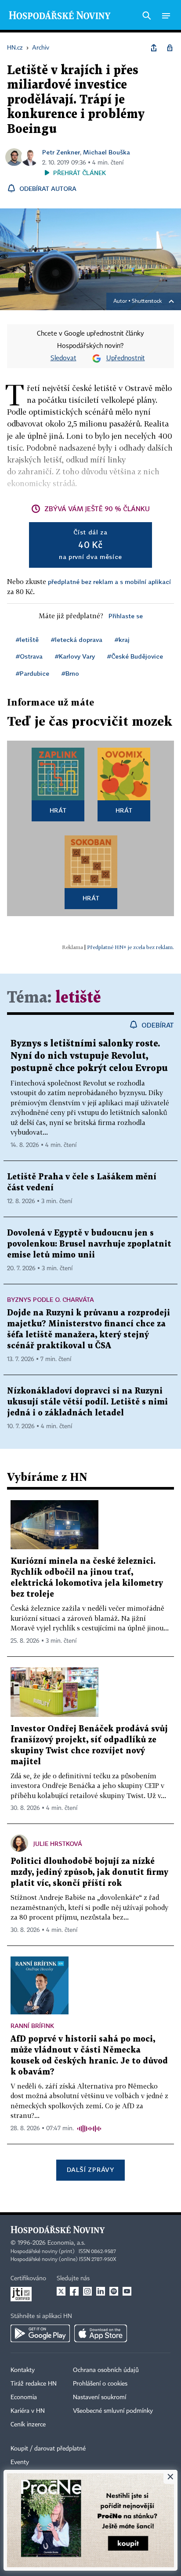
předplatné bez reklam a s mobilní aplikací (109, 582)
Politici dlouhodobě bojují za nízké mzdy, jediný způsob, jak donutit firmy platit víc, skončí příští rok (89, 1872)
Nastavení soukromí (100, 2397)
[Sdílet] (154, 48)
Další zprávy (90, 2169)
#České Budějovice (135, 656)
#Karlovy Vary (75, 656)
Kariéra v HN (28, 2411)
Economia (24, 2397)
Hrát (58, 810)
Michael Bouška (107, 152)
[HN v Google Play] (40, 2333)
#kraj (122, 640)
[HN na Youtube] (127, 2291)
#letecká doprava (77, 640)
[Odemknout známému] (170, 48)
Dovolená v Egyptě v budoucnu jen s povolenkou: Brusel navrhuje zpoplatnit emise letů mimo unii (89, 1244)
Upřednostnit (126, 358)
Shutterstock (147, 301)
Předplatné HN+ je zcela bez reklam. (130, 947)
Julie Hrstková (58, 1843)
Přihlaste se (126, 616)
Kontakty (23, 2370)
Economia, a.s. (66, 2243)
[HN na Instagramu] (87, 2291)
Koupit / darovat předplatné (48, 2449)
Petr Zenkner (61, 152)
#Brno (70, 673)
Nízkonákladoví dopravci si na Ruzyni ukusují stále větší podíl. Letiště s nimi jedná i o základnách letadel (87, 1402)
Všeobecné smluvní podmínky (113, 2411)
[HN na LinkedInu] (101, 2291)
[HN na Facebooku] (74, 2291)
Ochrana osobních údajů (106, 2370)
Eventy (20, 2462)
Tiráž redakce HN (34, 2384)
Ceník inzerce (28, 2425)
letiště (78, 998)
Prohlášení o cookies (100, 2384)
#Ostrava (29, 656)
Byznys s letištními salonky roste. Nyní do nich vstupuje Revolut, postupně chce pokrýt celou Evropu (89, 1056)
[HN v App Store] (101, 2333)
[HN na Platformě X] (61, 2291)
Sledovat (63, 358)
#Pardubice (33, 673)
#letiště (27, 640)
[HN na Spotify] (114, 2291)
